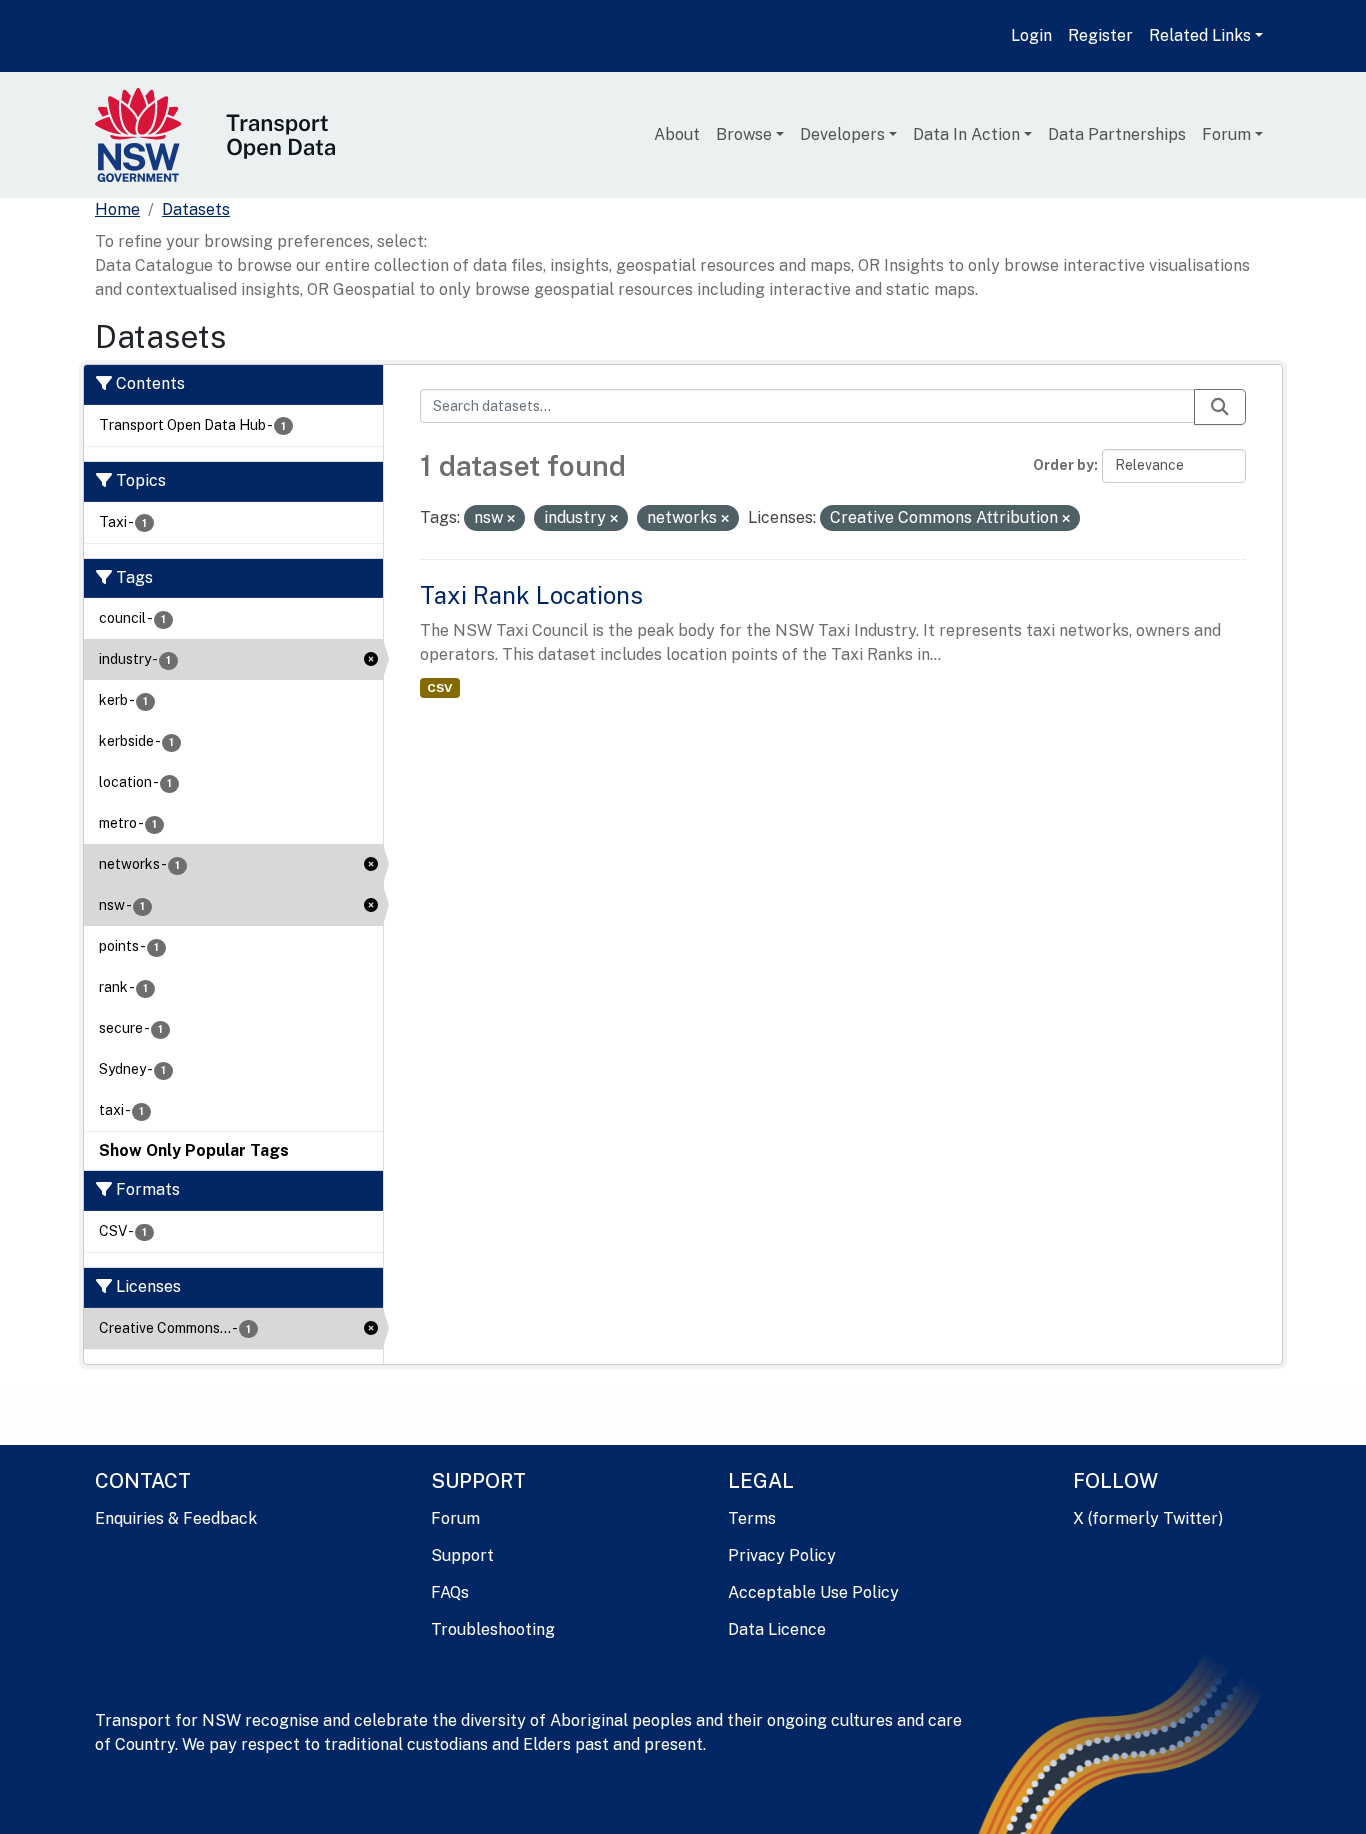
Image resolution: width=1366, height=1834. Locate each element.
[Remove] (511, 519)
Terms (752, 1518)
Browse (744, 134)
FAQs (450, 1592)
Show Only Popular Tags (194, 1150)
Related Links (1200, 35)
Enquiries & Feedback (176, 1518)
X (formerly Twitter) (1148, 1518)
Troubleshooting (493, 1629)
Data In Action (966, 134)
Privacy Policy (782, 1555)
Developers (842, 134)
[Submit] (1220, 407)
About (677, 134)
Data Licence (777, 1629)
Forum (1226, 134)
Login (1031, 35)
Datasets (196, 209)
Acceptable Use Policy (813, 1592)
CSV (439, 688)
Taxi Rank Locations (531, 595)
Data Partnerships (1117, 134)
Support (462, 1555)
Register (1100, 35)
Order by (1063, 465)
